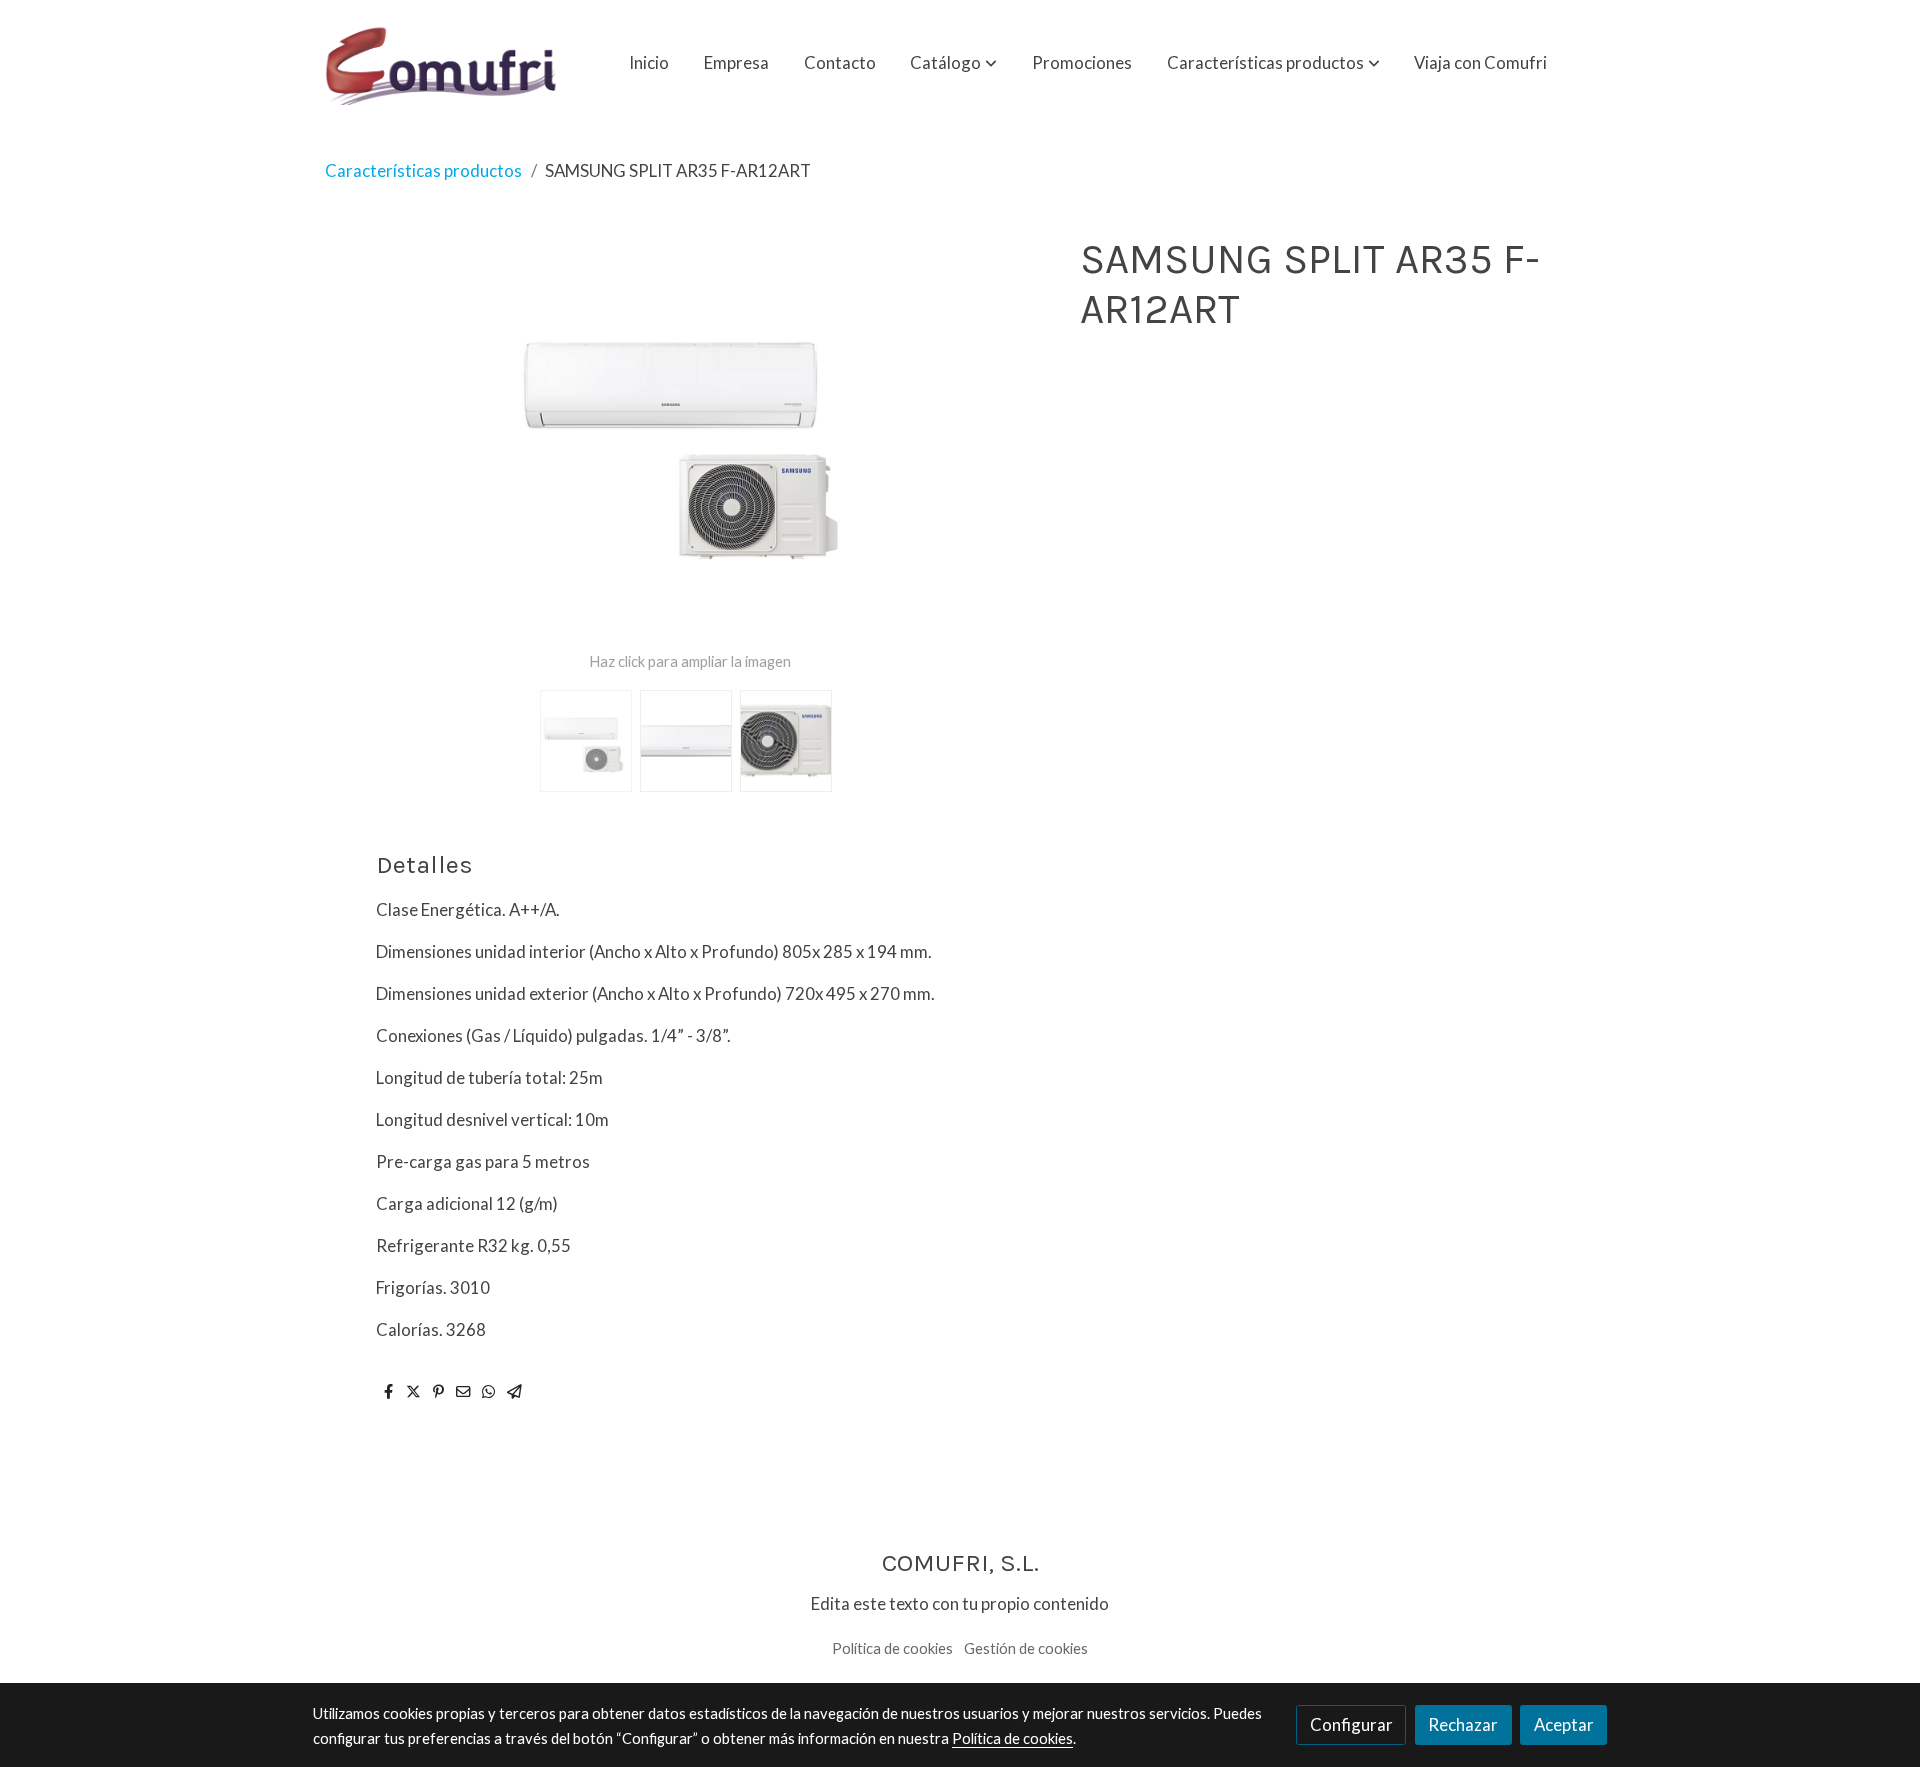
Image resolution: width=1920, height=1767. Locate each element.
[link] (441, 62)
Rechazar (1463, 1724)
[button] (953, 62)
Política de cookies (892, 1648)
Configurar (1351, 1724)
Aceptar (1564, 1724)
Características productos (423, 170)
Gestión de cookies (1026, 1648)
